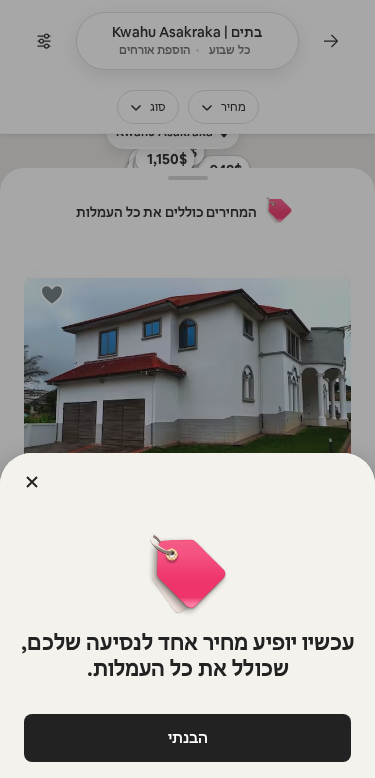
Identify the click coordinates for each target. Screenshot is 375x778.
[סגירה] (32, 482)
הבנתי (188, 737)
